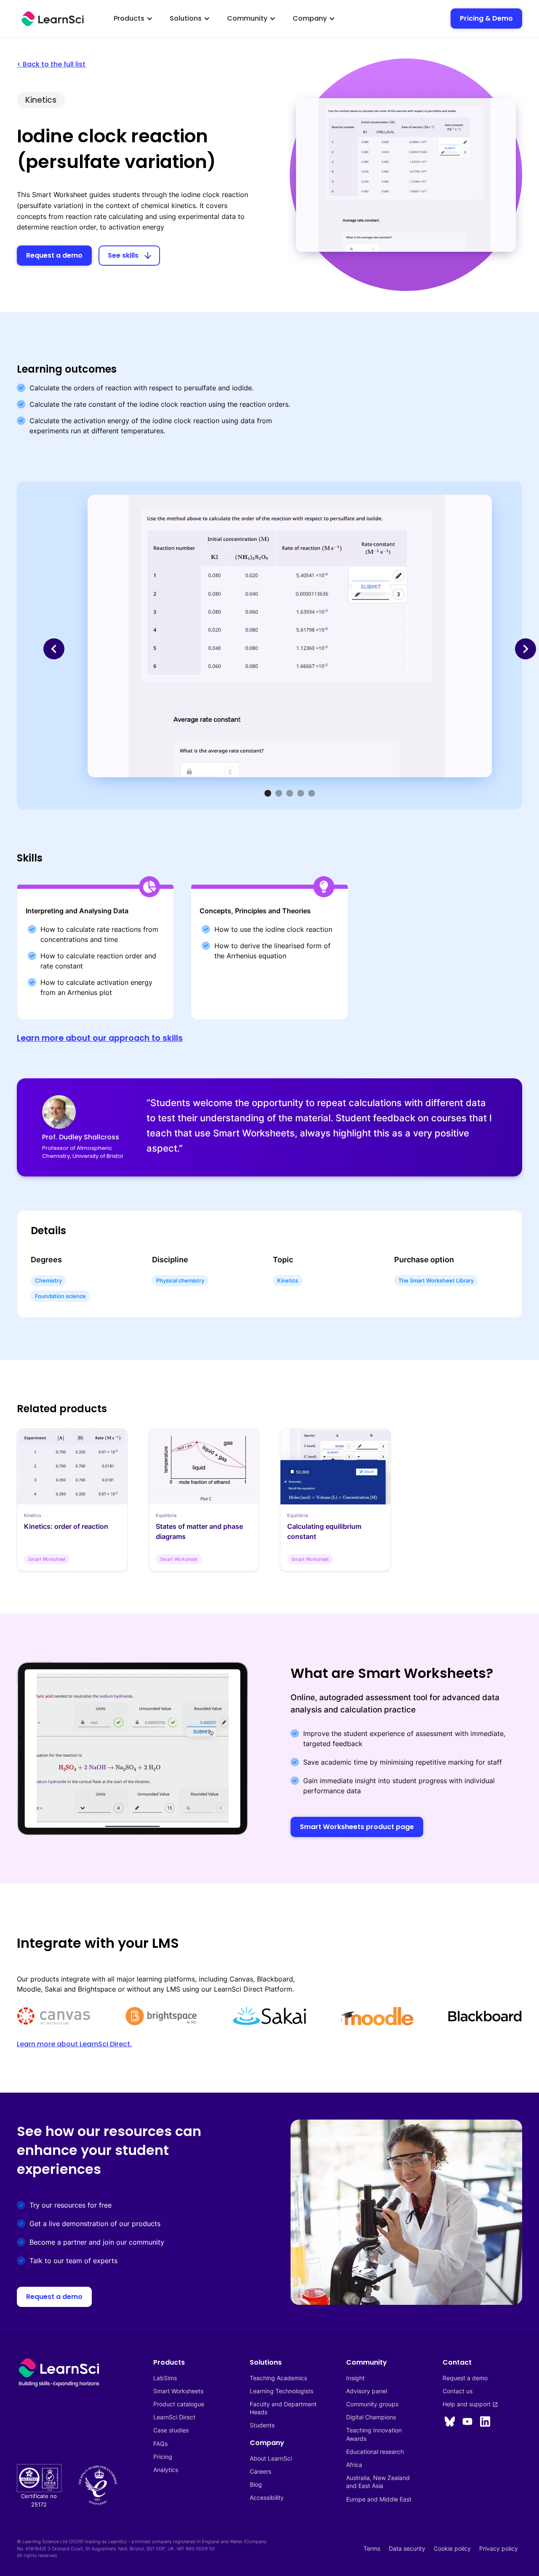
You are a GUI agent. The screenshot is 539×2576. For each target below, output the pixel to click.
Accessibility (267, 2497)
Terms (372, 2548)
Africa (354, 2465)
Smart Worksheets (178, 2391)
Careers (260, 2471)
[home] (53, 19)
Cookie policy (452, 2548)
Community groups (372, 2404)
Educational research (375, 2452)
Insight (355, 2378)
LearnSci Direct (174, 2417)
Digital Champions (371, 2417)
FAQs (160, 2444)
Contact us (458, 2391)
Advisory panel (367, 2391)
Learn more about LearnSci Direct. (74, 2044)
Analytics (166, 2470)
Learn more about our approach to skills (100, 1038)
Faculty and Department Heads (284, 2408)
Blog (256, 2484)
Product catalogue (179, 2404)
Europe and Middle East (379, 2499)
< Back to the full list (51, 64)
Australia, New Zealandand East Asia (378, 2482)
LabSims (165, 2378)
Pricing (163, 2457)
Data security (407, 2548)
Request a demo (54, 255)
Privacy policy (499, 2548)
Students (262, 2425)
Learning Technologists (282, 2391)
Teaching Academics (278, 2378)
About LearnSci (271, 2458)
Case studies (171, 2430)
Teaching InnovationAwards (374, 2434)
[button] (133, 19)
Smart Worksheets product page (357, 1827)
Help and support (470, 2404)
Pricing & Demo (486, 18)
